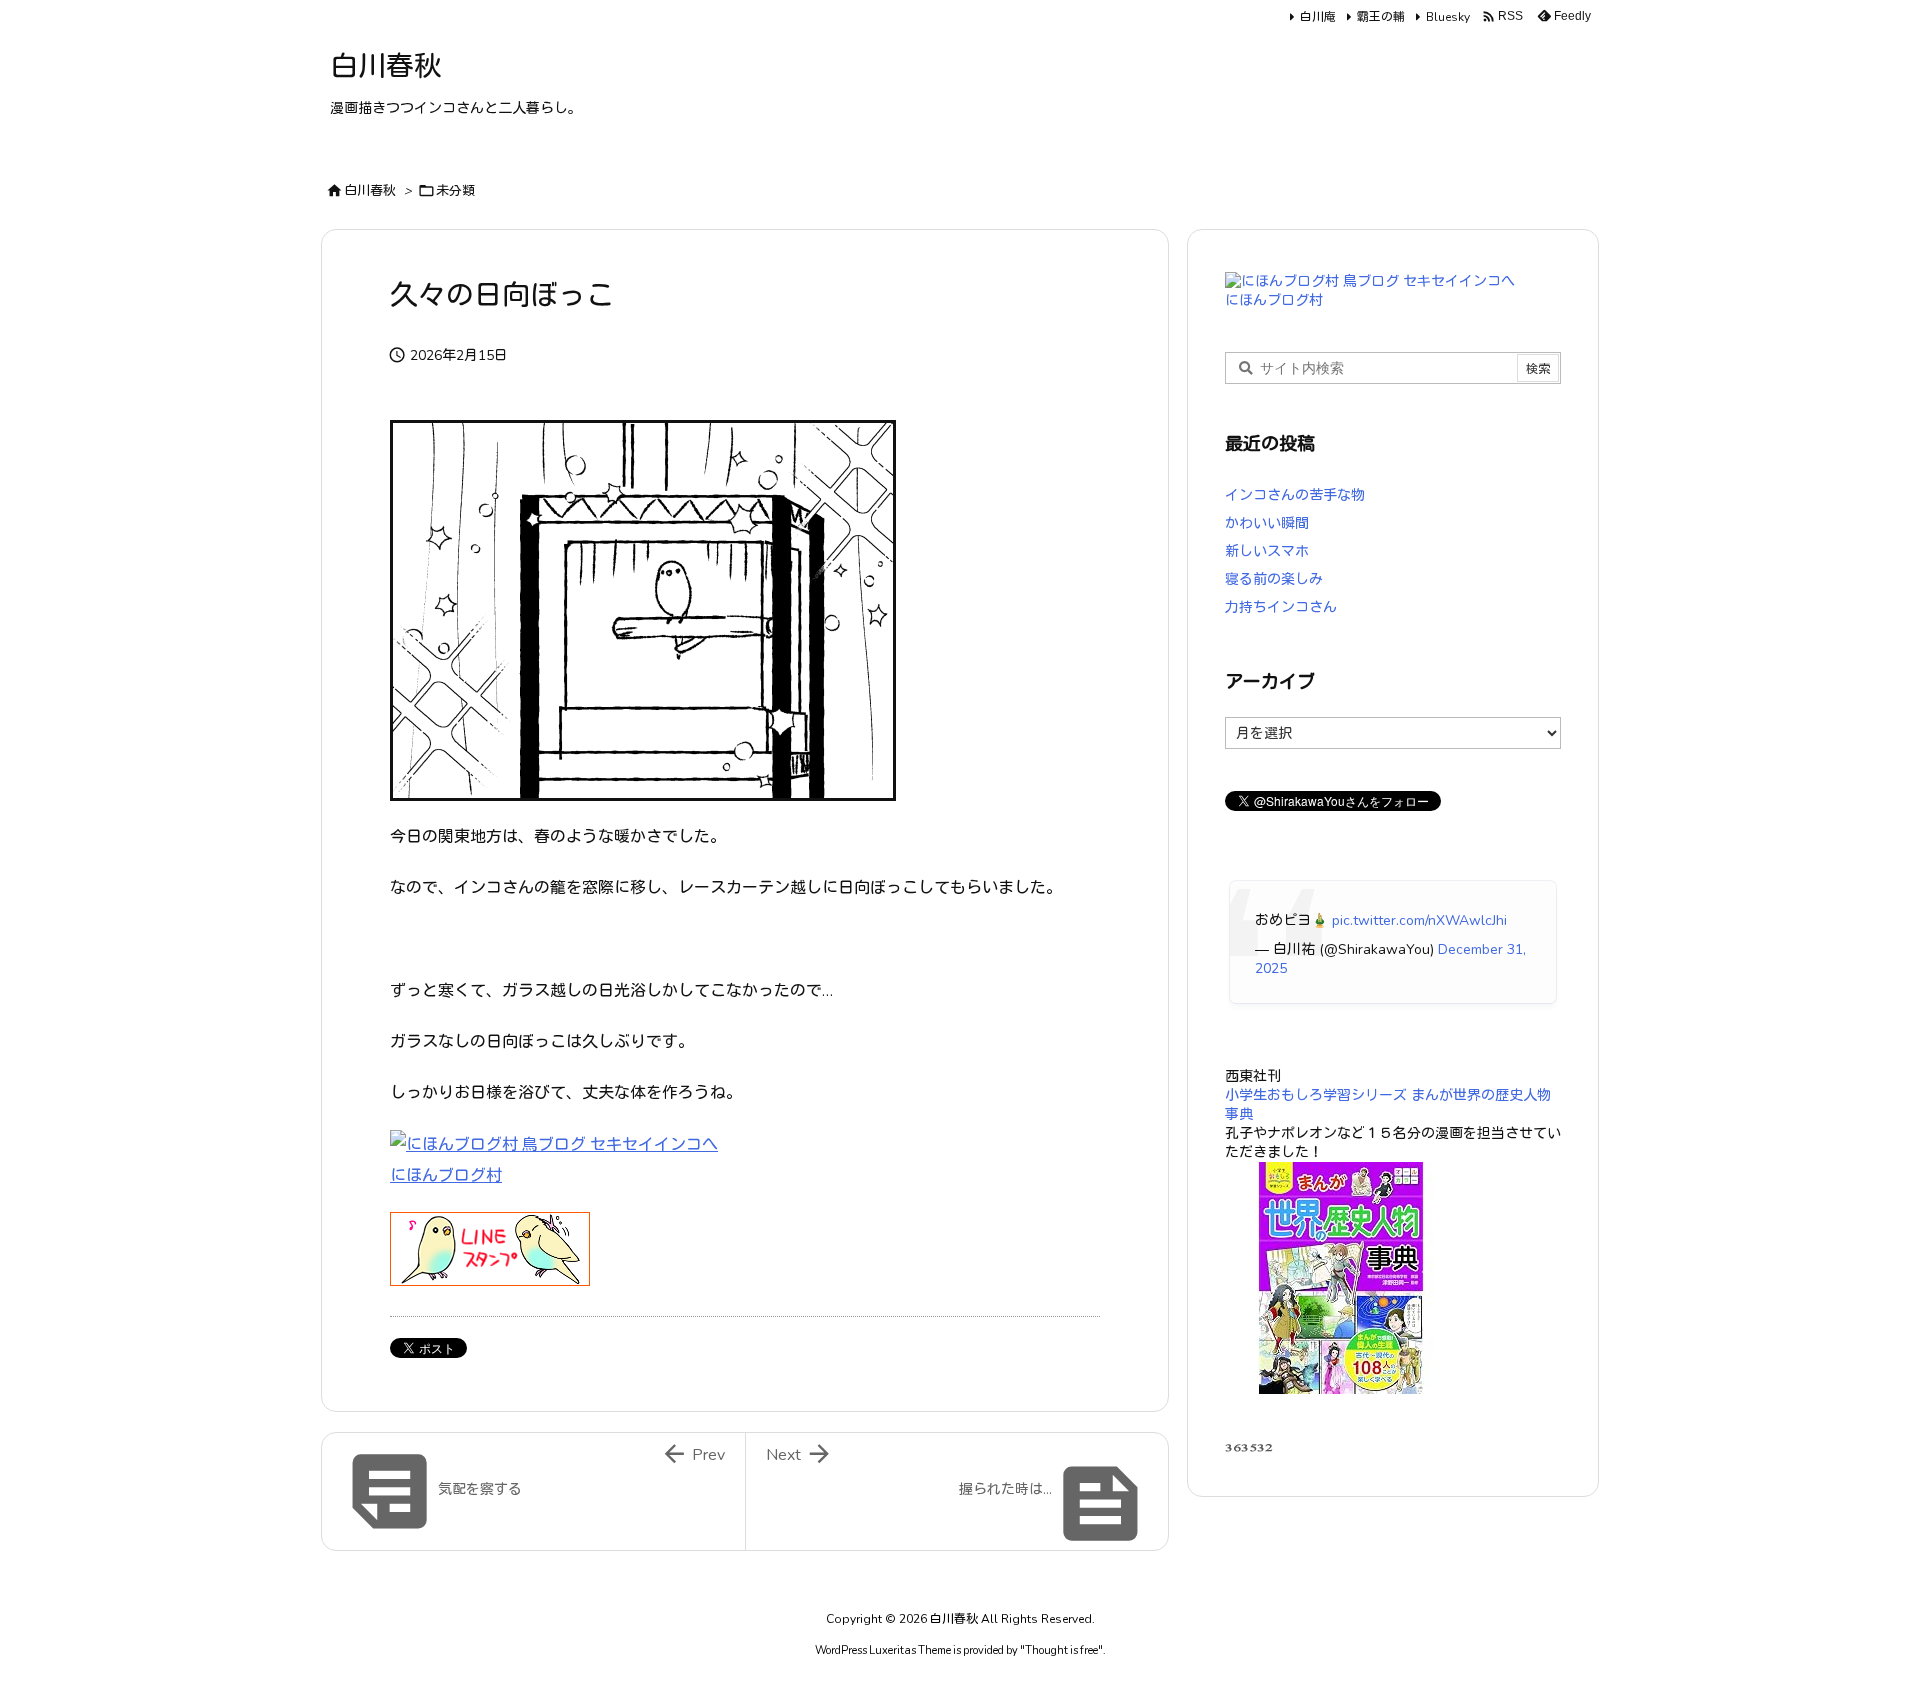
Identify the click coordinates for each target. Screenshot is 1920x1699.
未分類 (455, 191)
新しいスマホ (1267, 551)
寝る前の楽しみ (1274, 579)
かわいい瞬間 (1267, 523)
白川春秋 (370, 191)
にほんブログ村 (446, 1176)
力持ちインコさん (1281, 607)
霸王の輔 (1381, 17)
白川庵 (1318, 17)
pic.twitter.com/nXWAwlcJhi (1419, 920)
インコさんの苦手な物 (1295, 495)
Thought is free (1061, 1650)
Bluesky (1448, 17)
